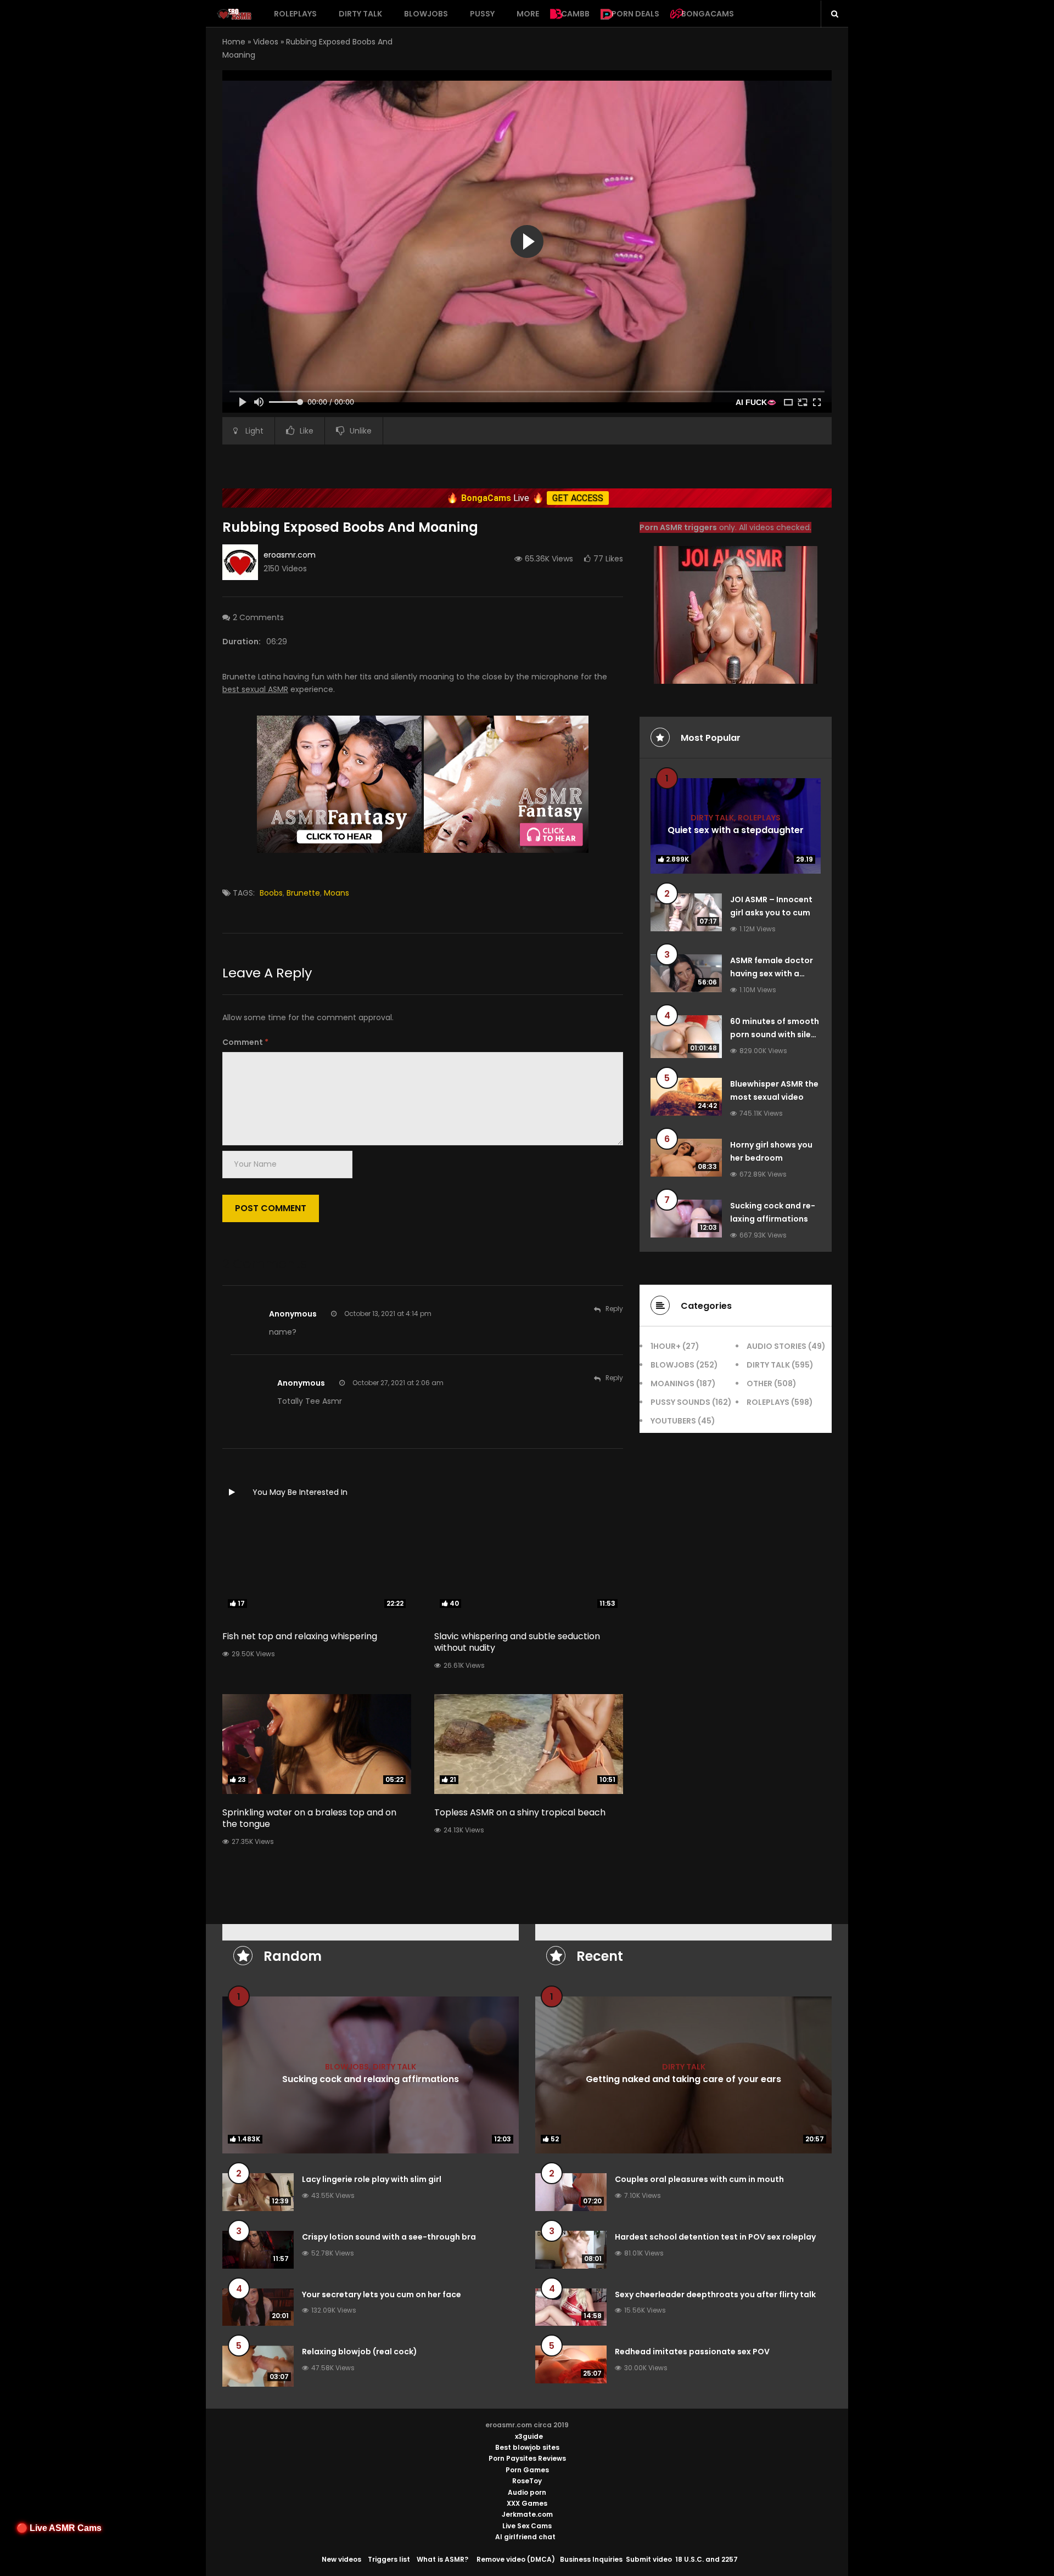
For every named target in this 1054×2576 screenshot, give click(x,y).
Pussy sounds (680, 1402)
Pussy (482, 14)
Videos (266, 42)
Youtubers (673, 1421)
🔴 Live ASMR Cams (59, 2528)
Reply (614, 1309)
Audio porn (527, 2492)
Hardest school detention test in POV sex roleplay (715, 2237)
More (528, 14)
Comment (245, 1042)
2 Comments (258, 617)
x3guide (529, 2436)
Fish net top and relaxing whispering (300, 1636)
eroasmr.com (290, 555)
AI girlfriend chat (525, 2537)
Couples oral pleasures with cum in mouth (699, 2179)
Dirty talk (360, 14)
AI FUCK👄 (756, 402)
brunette (303, 893)
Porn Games (527, 2470)
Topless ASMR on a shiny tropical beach (520, 1812)
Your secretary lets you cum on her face (382, 2294)
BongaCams (708, 14)
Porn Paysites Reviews (527, 2458)
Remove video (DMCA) (516, 2559)
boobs (271, 893)
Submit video (649, 2559)
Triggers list (389, 2559)
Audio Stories (777, 1346)
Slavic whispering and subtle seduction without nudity (517, 1642)
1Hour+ (666, 1346)
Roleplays (295, 14)
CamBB (575, 14)
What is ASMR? (442, 2559)
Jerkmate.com (527, 2514)
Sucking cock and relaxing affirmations (371, 2079)
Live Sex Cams (527, 2526)
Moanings (672, 1383)
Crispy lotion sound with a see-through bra (389, 2237)
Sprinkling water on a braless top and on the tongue (309, 1818)
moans (337, 893)
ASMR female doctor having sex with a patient (772, 974)
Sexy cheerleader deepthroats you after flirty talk (715, 2294)
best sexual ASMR (255, 689)
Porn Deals (635, 14)
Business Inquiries (591, 2559)
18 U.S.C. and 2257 (707, 2559)
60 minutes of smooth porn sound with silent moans (775, 1034)
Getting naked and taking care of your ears (683, 2079)
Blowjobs (426, 14)
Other (759, 1383)
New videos (341, 2559)
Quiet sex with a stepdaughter (736, 829)
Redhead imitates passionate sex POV (692, 2352)
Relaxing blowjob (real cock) (360, 2352)
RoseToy (527, 2481)
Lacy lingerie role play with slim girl (372, 2179)
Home (234, 42)
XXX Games (527, 2503)
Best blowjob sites (527, 2447)
